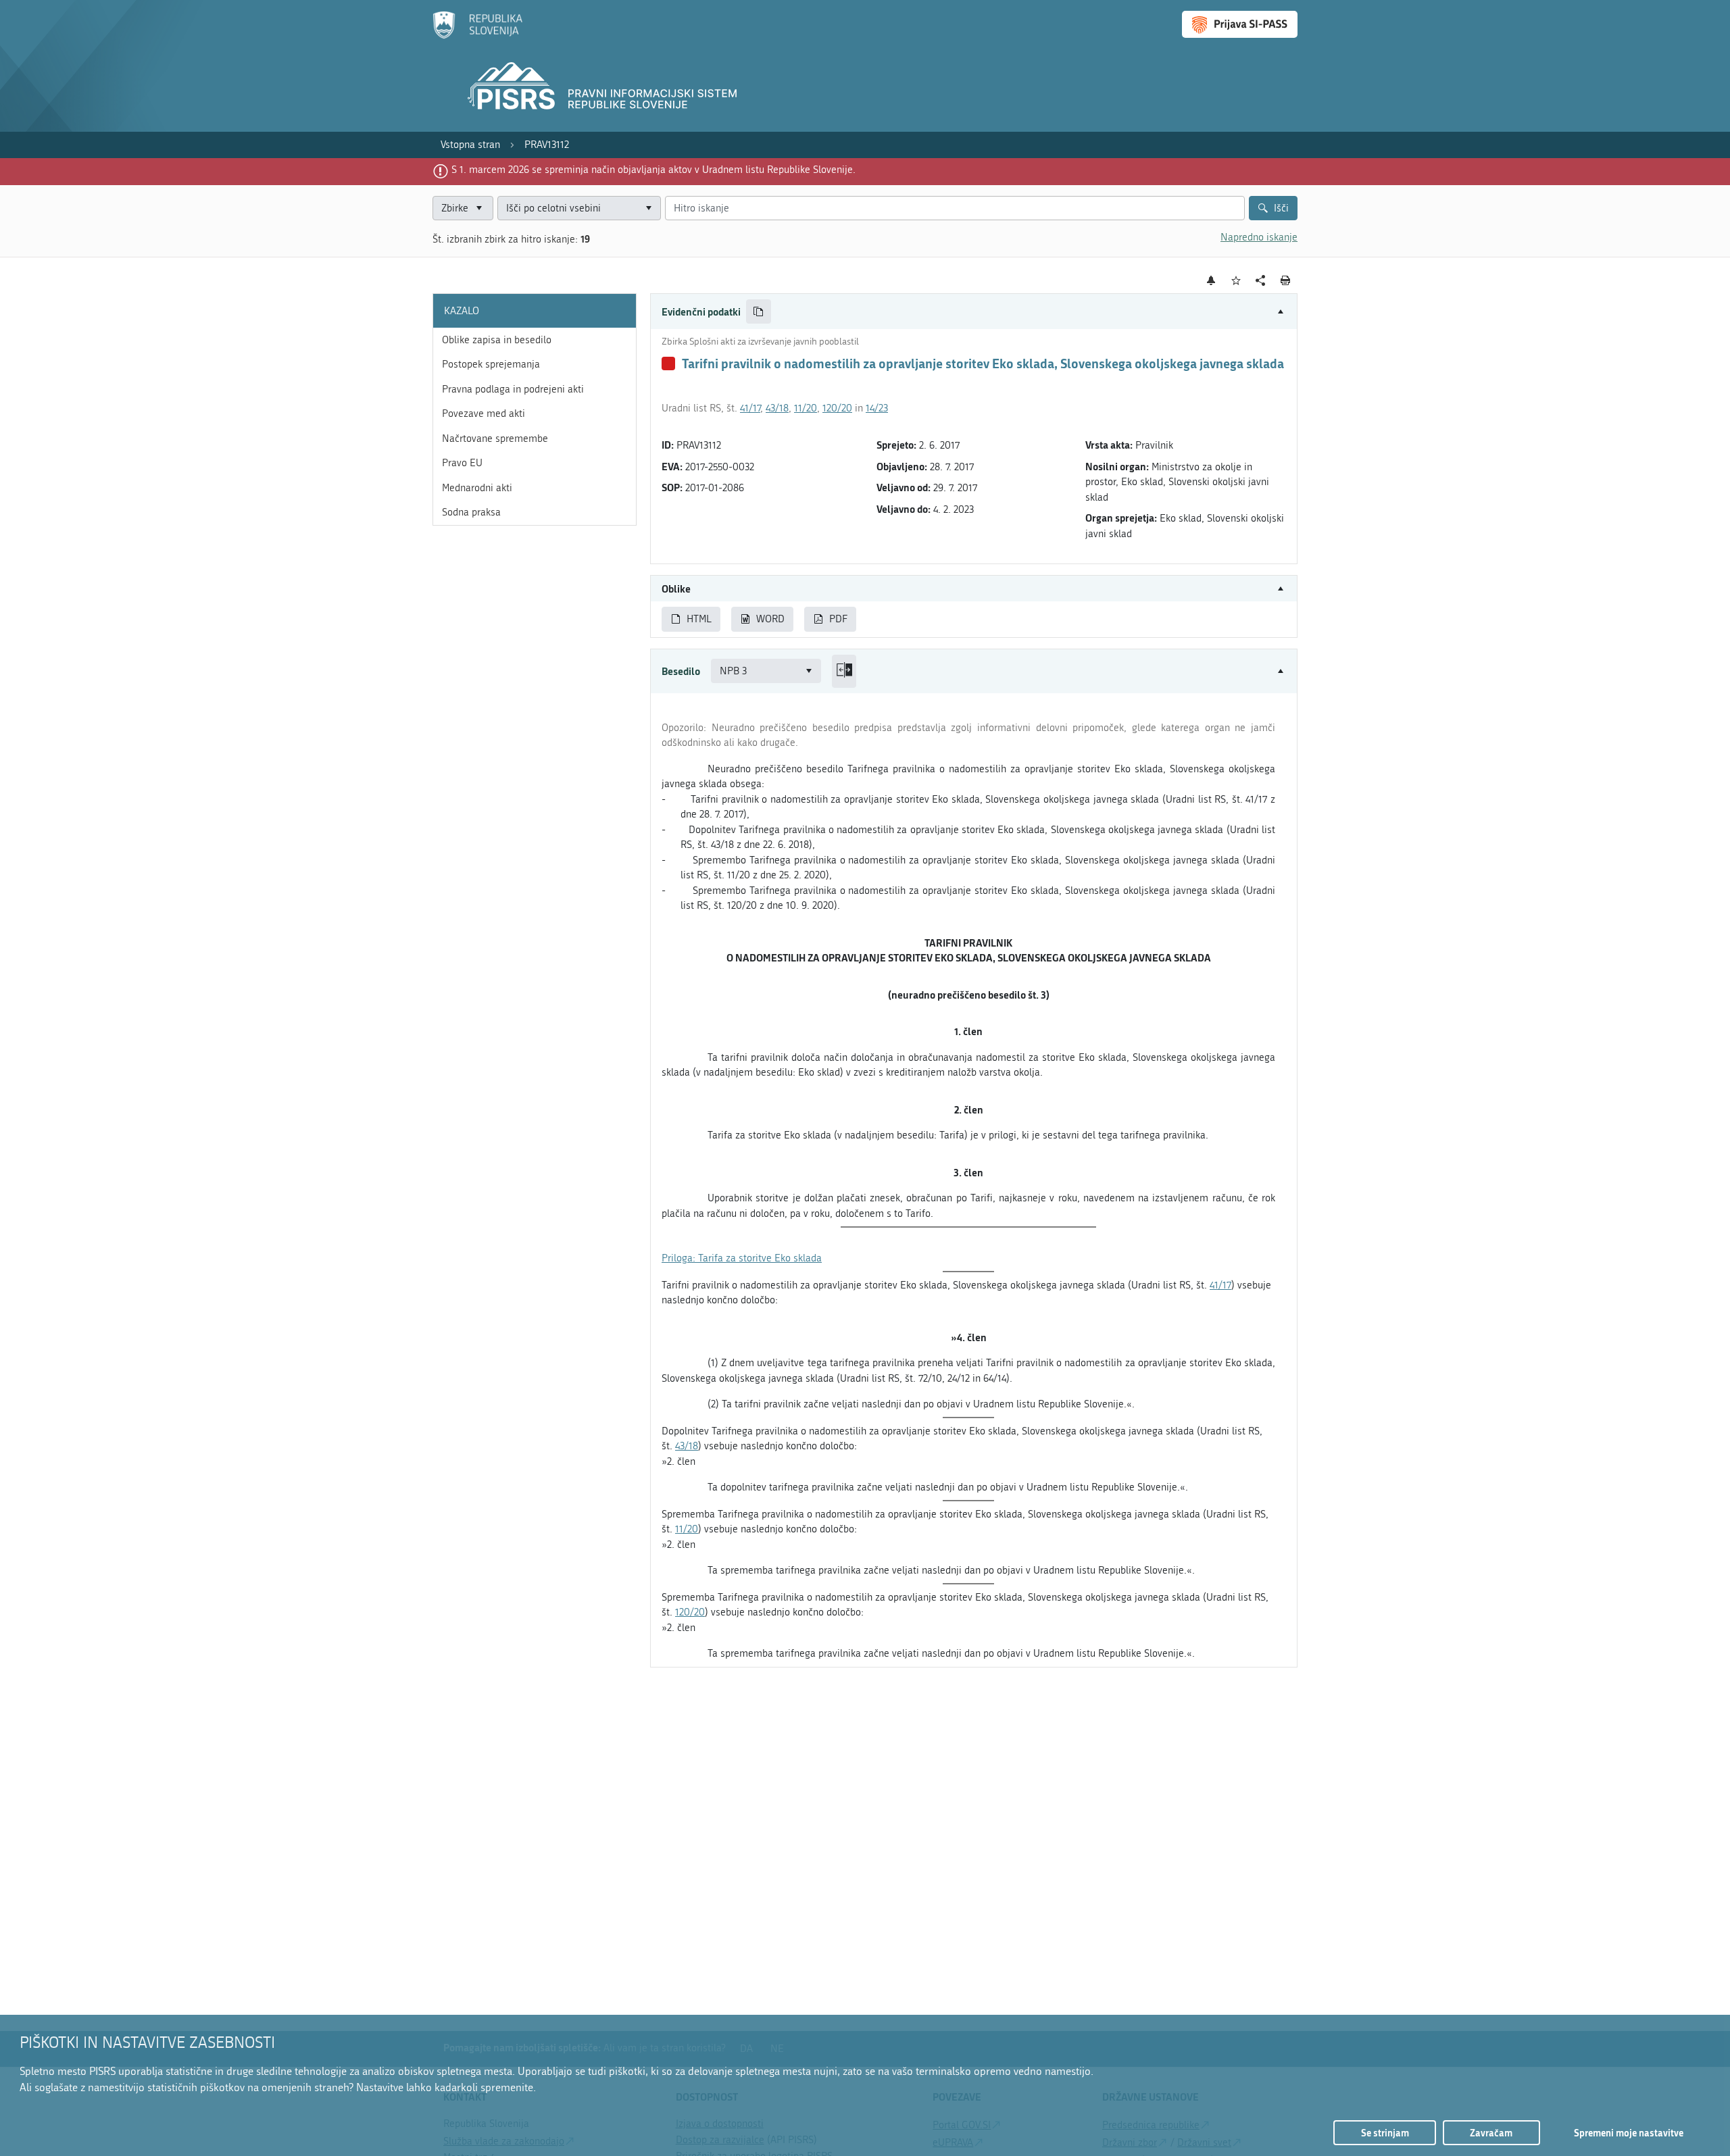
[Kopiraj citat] (759, 312)
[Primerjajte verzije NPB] (844, 671)
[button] (974, 312)
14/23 (877, 408)
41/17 (750, 408)
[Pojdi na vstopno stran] (477, 36)
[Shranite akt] (1236, 281)
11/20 (806, 408)
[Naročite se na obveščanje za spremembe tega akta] (1211, 280)
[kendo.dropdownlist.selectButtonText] (648, 208)
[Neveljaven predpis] (668, 363)
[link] (470, 145)
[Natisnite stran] (1286, 280)
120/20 (837, 408)
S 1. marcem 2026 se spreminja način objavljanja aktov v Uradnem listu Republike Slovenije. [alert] (653, 170)
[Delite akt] (1261, 281)
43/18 (777, 408)
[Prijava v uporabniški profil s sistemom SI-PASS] (1240, 24)
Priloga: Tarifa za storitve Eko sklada (742, 1258)
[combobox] (579, 208)
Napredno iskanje (1259, 237)
